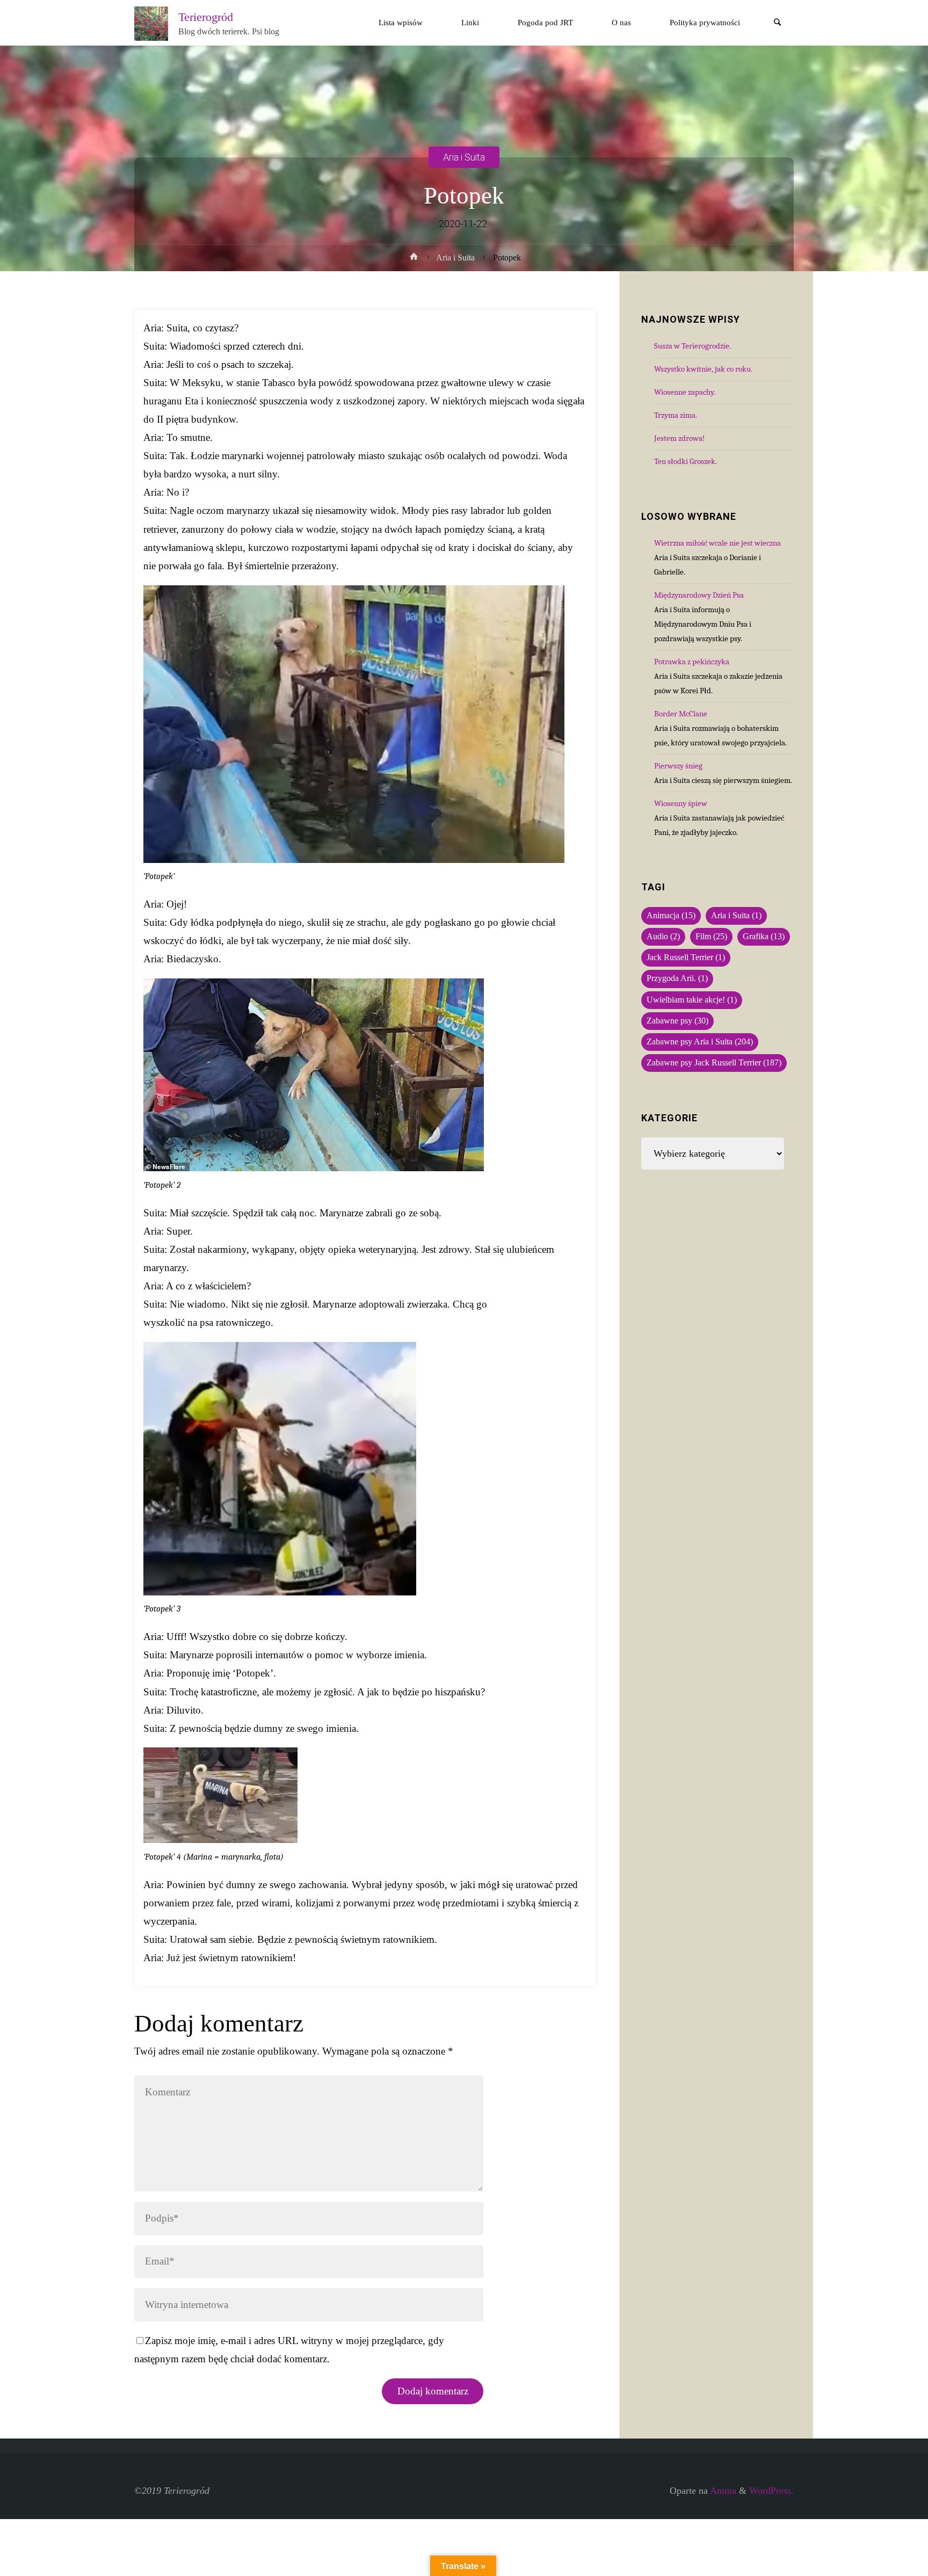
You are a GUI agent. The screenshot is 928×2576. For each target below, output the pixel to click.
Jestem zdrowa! (679, 438)
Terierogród (206, 17)
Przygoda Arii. (677, 978)
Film (711, 937)
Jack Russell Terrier (686, 957)
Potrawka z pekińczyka (692, 662)
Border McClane (681, 714)
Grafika (764, 937)
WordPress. (771, 2491)
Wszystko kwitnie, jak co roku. (703, 369)
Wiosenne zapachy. (685, 392)
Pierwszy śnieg (678, 766)
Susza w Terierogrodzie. (693, 346)
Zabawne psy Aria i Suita (700, 1042)
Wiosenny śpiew (681, 803)
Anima (722, 2491)
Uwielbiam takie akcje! (692, 1000)
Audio (663, 937)
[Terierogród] (151, 23)
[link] (778, 23)
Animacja (671, 916)
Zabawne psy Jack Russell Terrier (714, 1063)
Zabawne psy (677, 1021)
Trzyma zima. (676, 415)
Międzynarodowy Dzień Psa (699, 595)
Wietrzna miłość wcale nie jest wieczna (717, 543)
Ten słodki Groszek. (686, 461)
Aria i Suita (464, 157)
